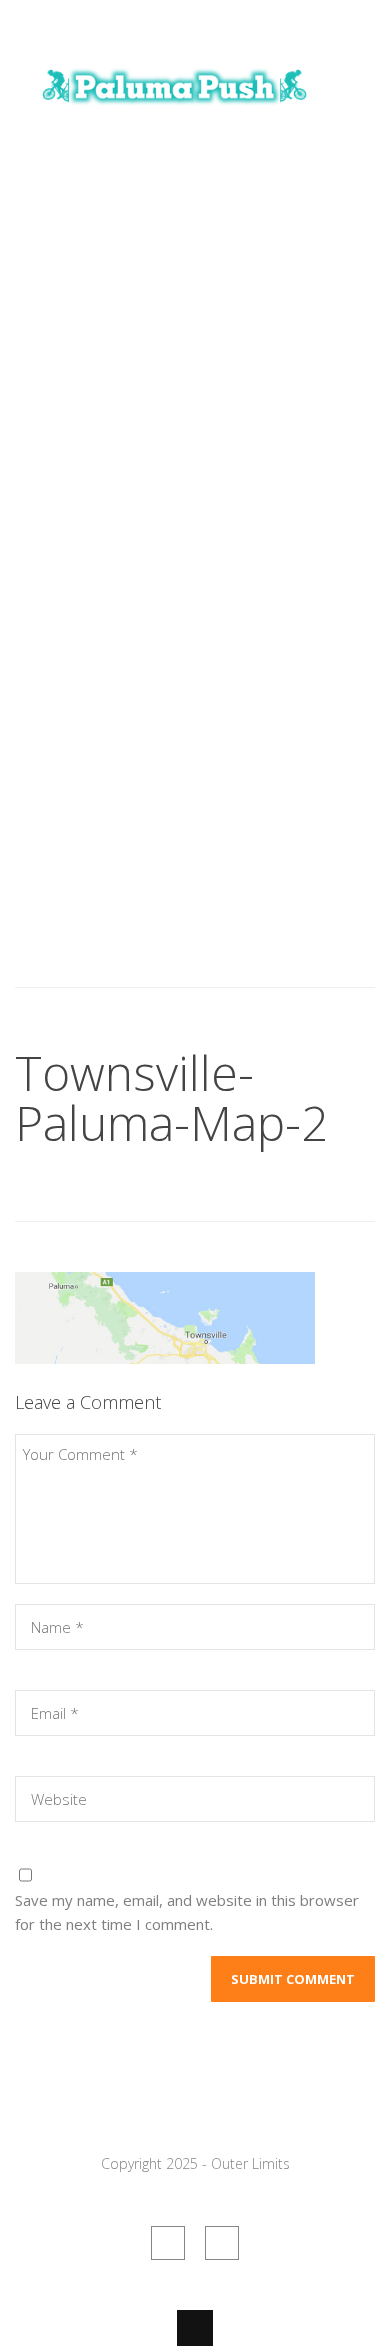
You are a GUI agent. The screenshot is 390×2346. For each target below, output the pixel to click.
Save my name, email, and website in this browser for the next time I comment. (187, 1912)
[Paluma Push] (175, 113)
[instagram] (222, 2243)
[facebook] (168, 2243)
